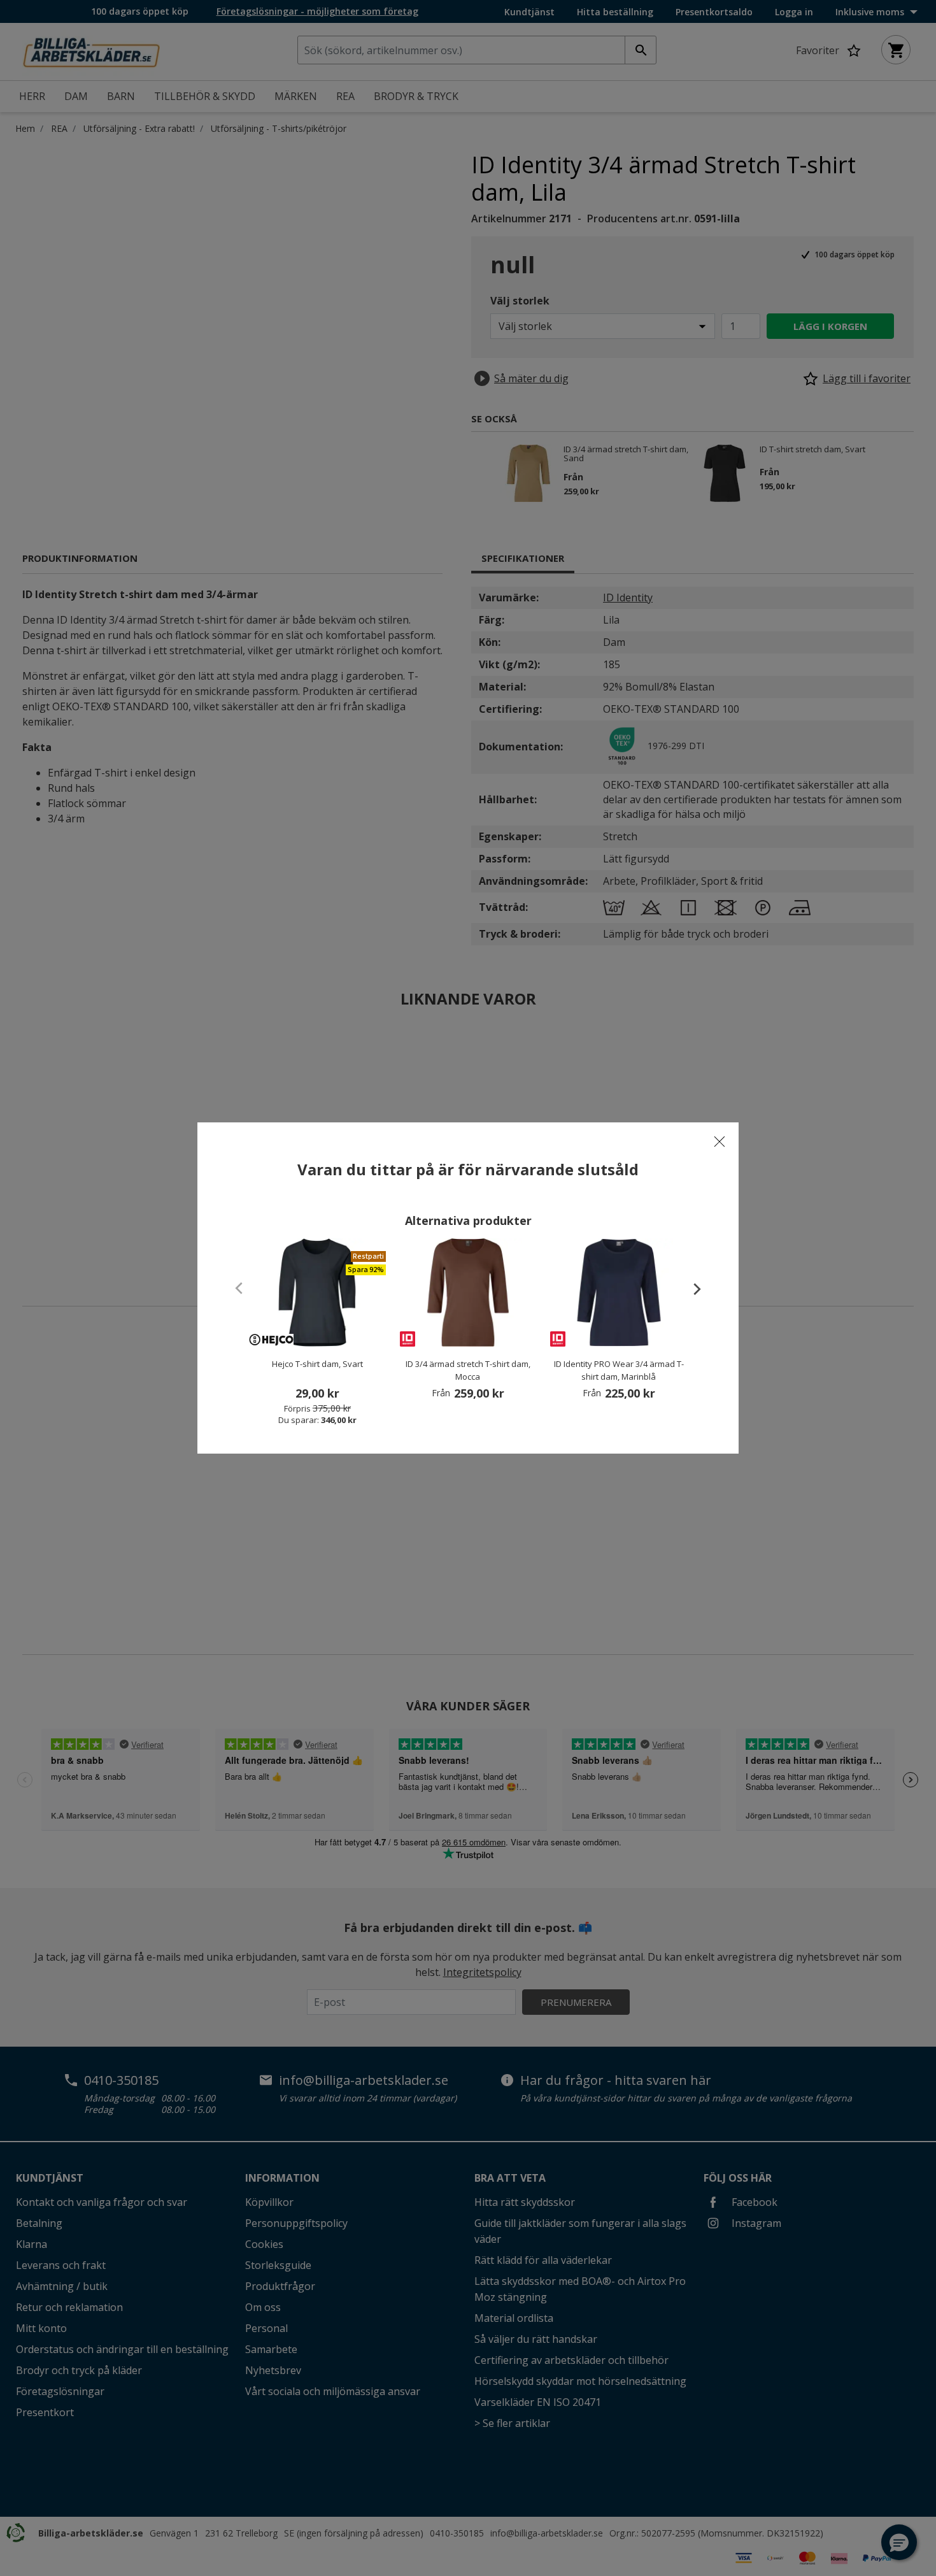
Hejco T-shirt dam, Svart (317, 1364)
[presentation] (691, 1289)
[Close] (720, 1141)
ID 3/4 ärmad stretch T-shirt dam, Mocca (468, 1370)
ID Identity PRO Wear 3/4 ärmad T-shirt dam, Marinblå (619, 1370)
